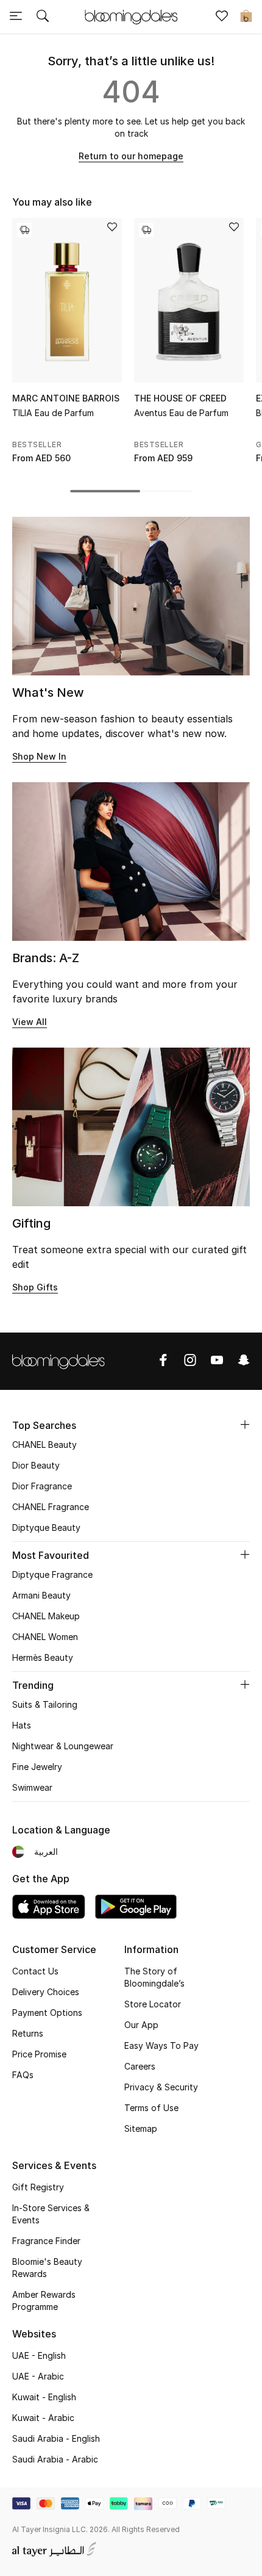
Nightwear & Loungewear (63, 1746)
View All (30, 1022)
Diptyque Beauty (46, 1527)
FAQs (23, 2075)
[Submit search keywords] (43, 17)
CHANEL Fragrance (51, 1507)
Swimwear (32, 1787)
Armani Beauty (41, 1595)
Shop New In (39, 756)
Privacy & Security (161, 2087)
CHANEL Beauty (44, 1445)
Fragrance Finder (46, 2241)
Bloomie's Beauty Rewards (47, 2268)
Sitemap (141, 2128)
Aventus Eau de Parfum (181, 413)
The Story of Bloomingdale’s (154, 1977)
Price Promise (39, 2054)
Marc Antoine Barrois (66, 398)
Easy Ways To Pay (161, 2045)
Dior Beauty (36, 1465)
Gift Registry (38, 2187)
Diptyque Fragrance (52, 1574)
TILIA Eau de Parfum (53, 413)
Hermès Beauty (43, 1657)
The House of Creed (180, 398)
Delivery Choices (46, 1992)
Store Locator (153, 2004)
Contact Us (35, 1971)
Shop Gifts (35, 1287)
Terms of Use (151, 2108)
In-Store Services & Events (51, 2214)
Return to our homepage (131, 156)
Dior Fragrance (42, 1486)
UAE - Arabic (38, 2376)
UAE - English (39, 2355)
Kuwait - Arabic (43, 2418)
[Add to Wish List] (112, 228)
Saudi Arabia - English (56, 2438)
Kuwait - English (44, 2397)
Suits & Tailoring (45, 1704)
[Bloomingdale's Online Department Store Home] (131, 16)
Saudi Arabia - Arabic (55, 2459)
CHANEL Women (45, 1637)
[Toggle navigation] (16, 17)
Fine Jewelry (37, 1767)
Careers (140, 2066)
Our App (141, 2025)
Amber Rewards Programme (44, 2301)
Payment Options (47, 2013)
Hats (22, 1725)
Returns (28, 2033)
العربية (46, 1851)
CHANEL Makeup (46, 1616)
